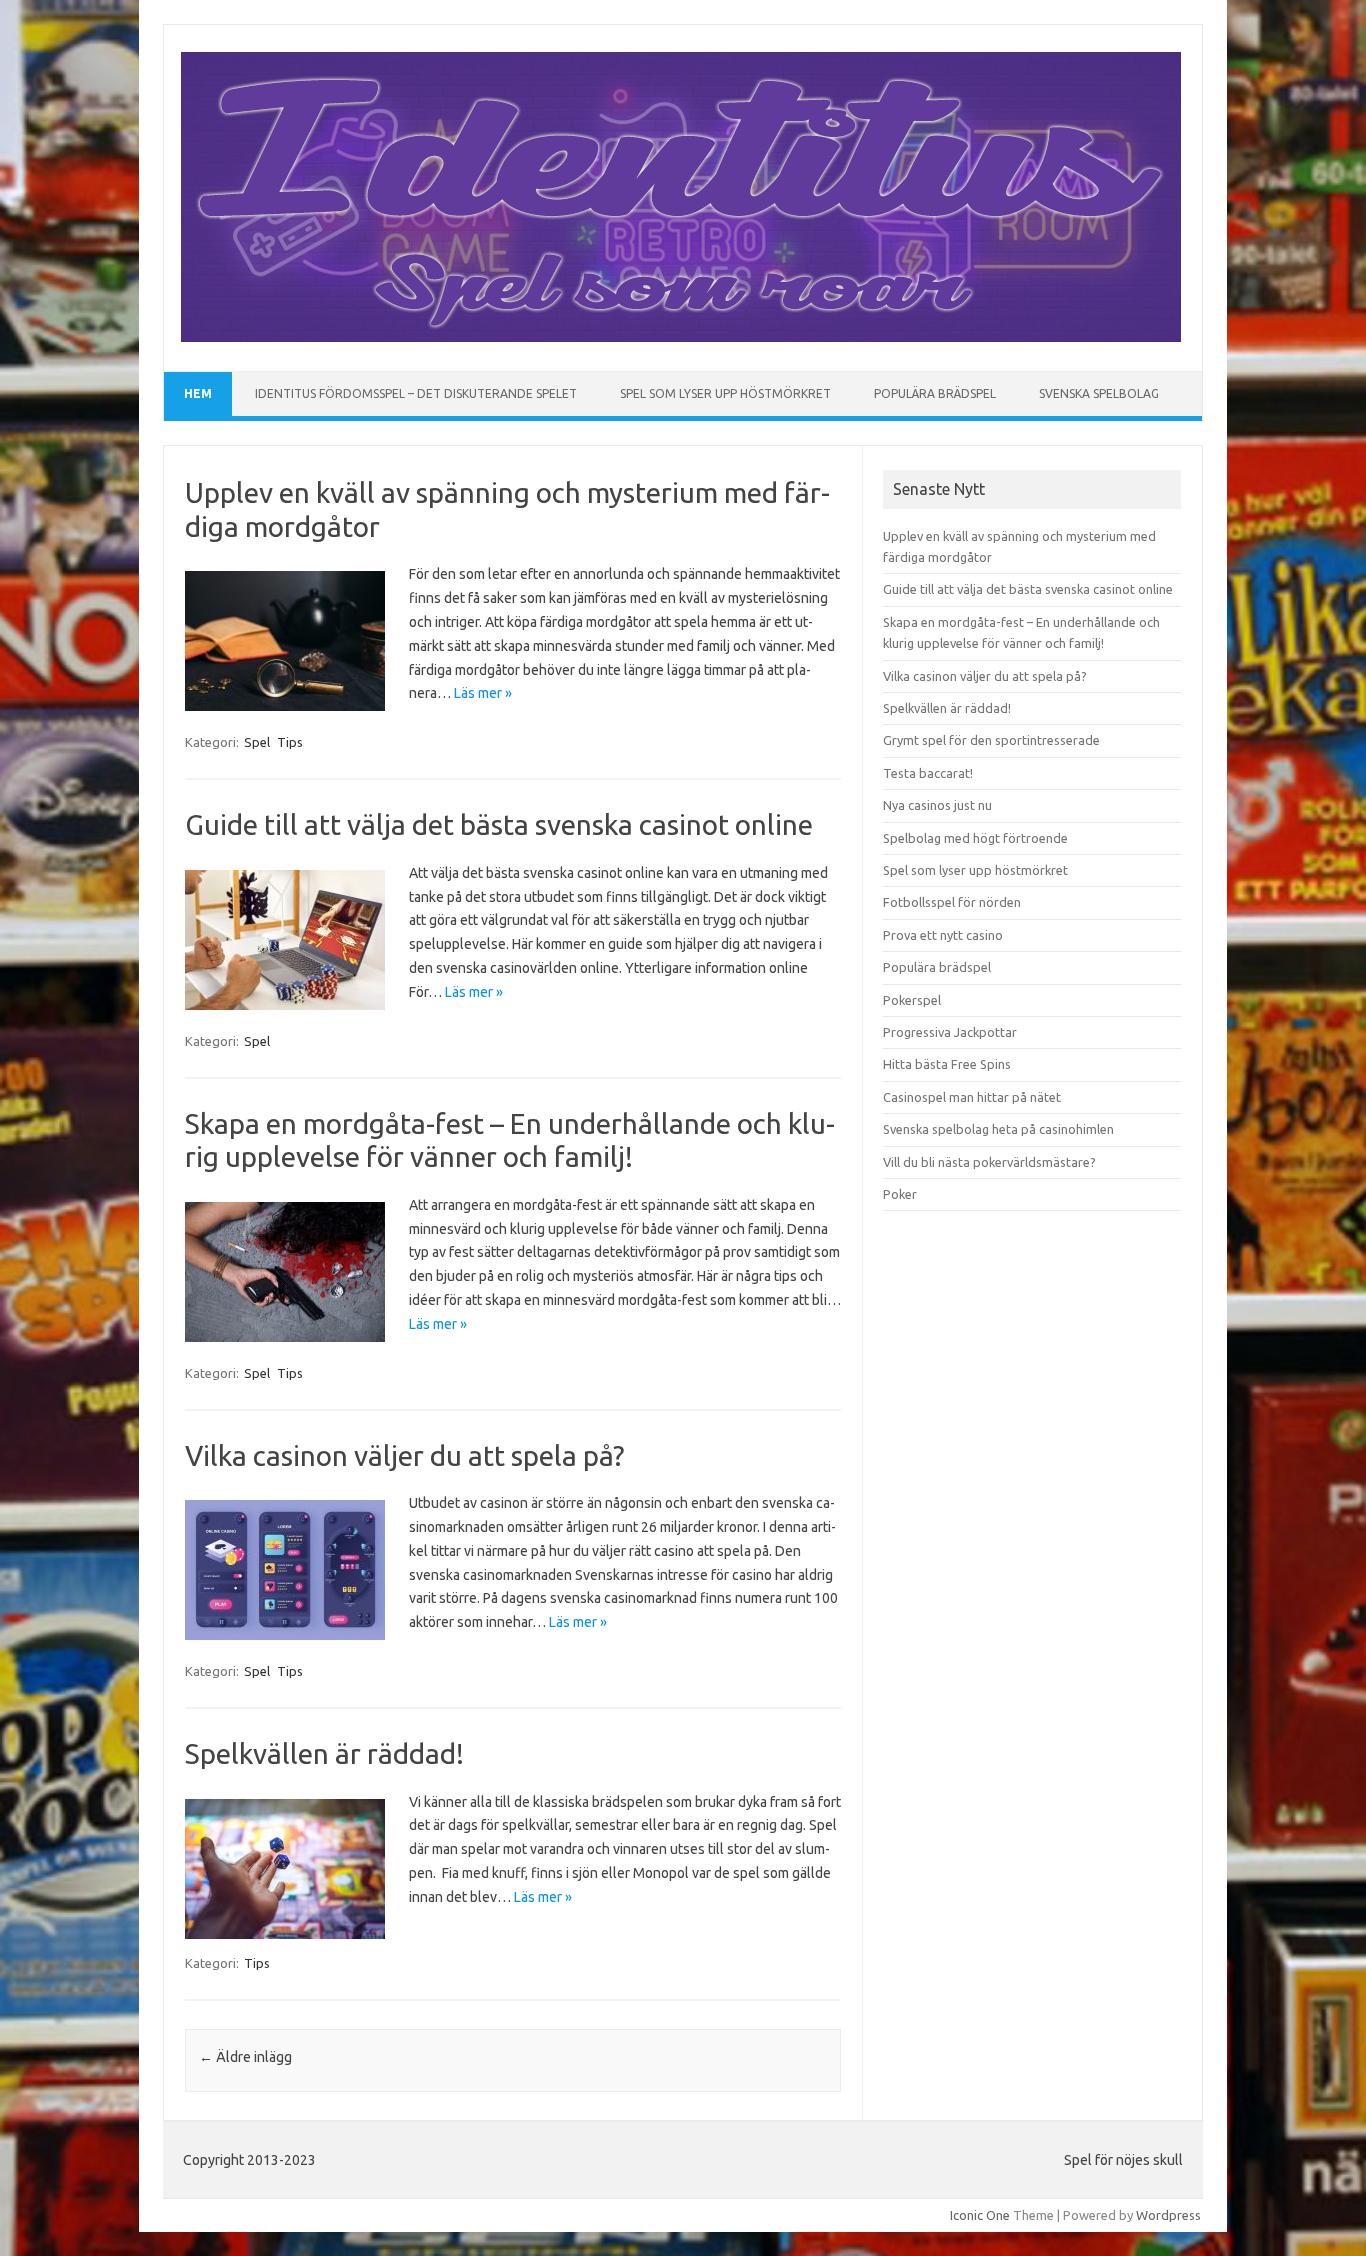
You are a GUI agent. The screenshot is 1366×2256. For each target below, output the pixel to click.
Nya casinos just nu (937, 805)
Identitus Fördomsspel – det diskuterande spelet (416, 393)
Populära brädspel (935, 393)
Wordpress (1168, 2215)
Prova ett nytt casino (943, 935)
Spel (257, 742)
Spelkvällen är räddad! (324, 1753)
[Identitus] (681, 337)
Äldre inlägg (245, 2057)
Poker (900, 1194)
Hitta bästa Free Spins (947, 1064)
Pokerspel (912, 1000)
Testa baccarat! (928, 773)
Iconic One (980, 2215)
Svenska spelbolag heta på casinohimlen (998, 1129)
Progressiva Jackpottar (950, 1032)
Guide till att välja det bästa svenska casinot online (499, 824)
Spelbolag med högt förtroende (975, 838)
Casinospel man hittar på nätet (972, 1097)
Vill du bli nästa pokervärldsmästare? (989, 1162)
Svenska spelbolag (1099, 393)
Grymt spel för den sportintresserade (991, 740)
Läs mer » (483, 693)
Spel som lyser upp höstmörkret (725, 393)
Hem (198, 393)
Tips (290, 742)
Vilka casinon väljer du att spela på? (404, 1455)
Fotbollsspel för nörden (952, 902)
